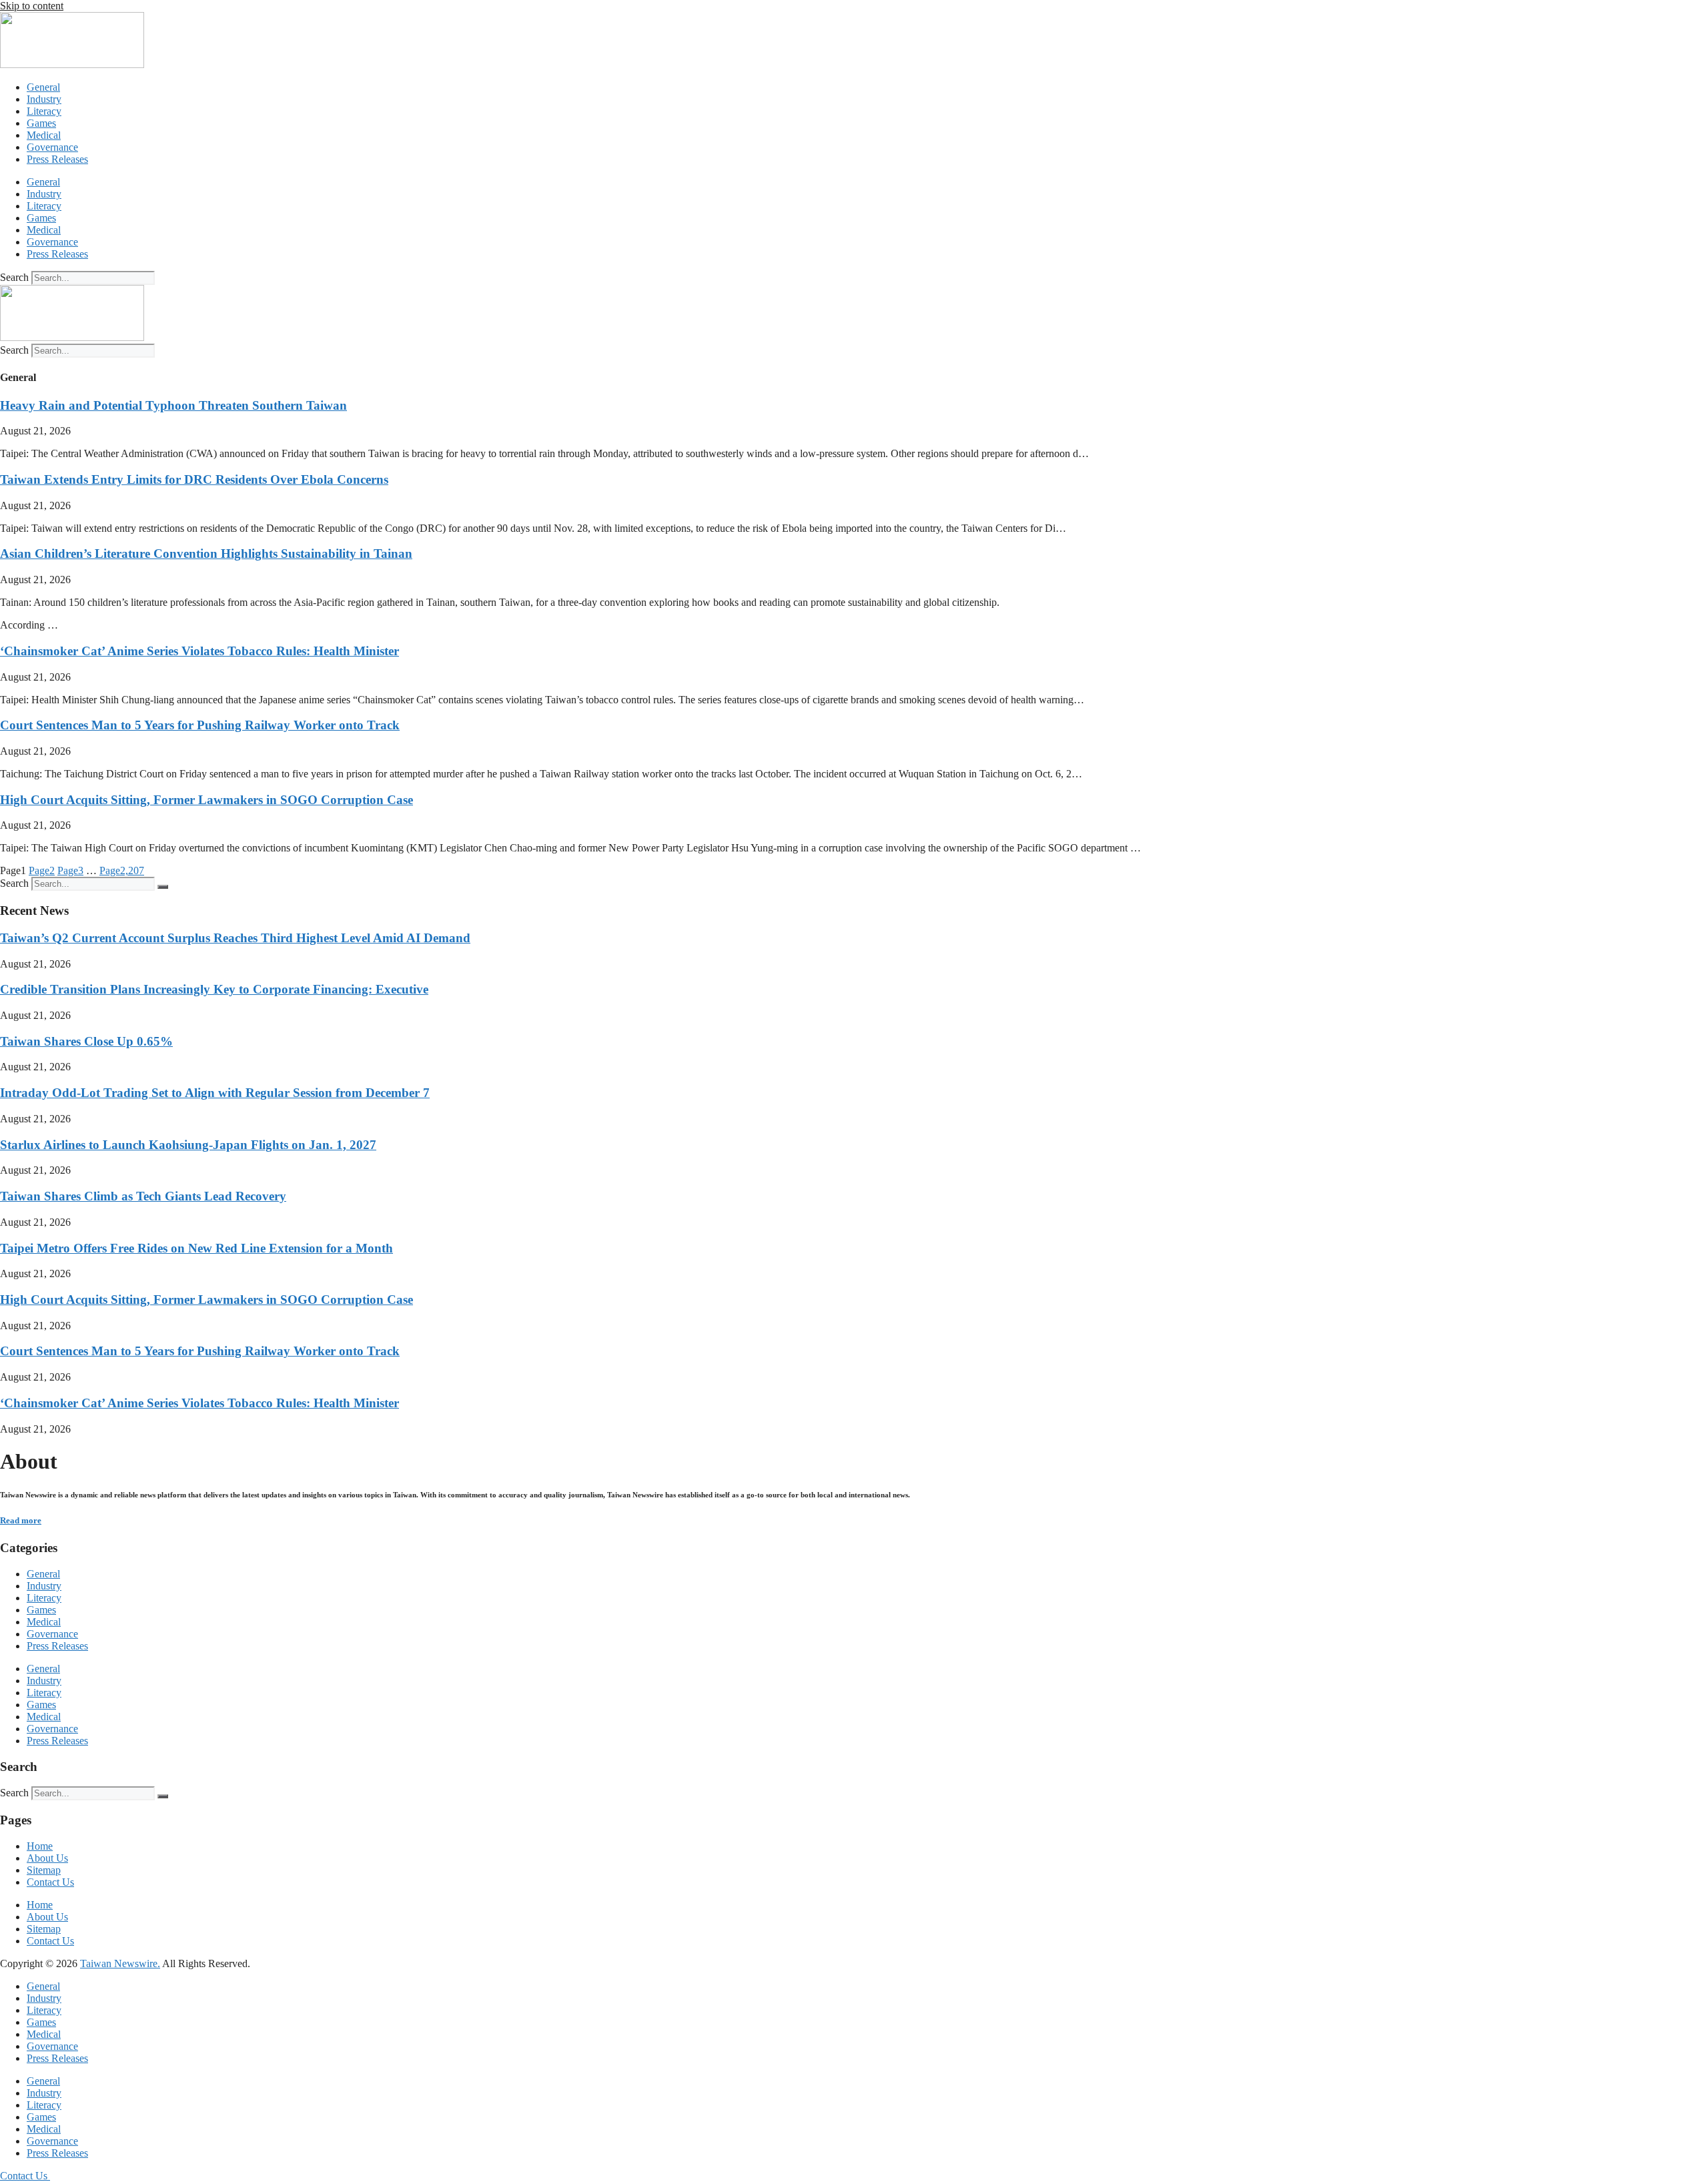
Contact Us (50, 1882)
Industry (44, 99)
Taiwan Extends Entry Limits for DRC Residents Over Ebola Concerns (194, 479)
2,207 (122, 870)
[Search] (163, 887)
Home (40, 1846)
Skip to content (32, 6)
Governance (52, 147)
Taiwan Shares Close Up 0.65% (86, 1041)
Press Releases (57, 159)
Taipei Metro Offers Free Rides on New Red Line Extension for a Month (196, 1248)
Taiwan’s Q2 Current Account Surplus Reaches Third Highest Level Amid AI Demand (235, 938)
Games (41, 123)
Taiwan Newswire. (120, 1963)
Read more (21, 1520)
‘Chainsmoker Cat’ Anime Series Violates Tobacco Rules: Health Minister (199, 651)
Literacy (44, 111)
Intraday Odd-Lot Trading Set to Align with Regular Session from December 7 (215, 1093)
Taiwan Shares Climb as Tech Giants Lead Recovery (143, 1196)
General (43, 87)
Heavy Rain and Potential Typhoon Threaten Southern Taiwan (173, 405)
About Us (47, 1858)
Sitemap (44, 1870)
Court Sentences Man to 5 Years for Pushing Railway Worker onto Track (200, 725)
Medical (44, 135)
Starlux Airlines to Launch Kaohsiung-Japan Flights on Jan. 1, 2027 (188, 1145)
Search (14, 277)
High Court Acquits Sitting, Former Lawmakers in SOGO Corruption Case (206, 800)
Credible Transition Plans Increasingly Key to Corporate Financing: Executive (214, 989)
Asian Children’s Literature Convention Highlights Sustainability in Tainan (206, 554)
